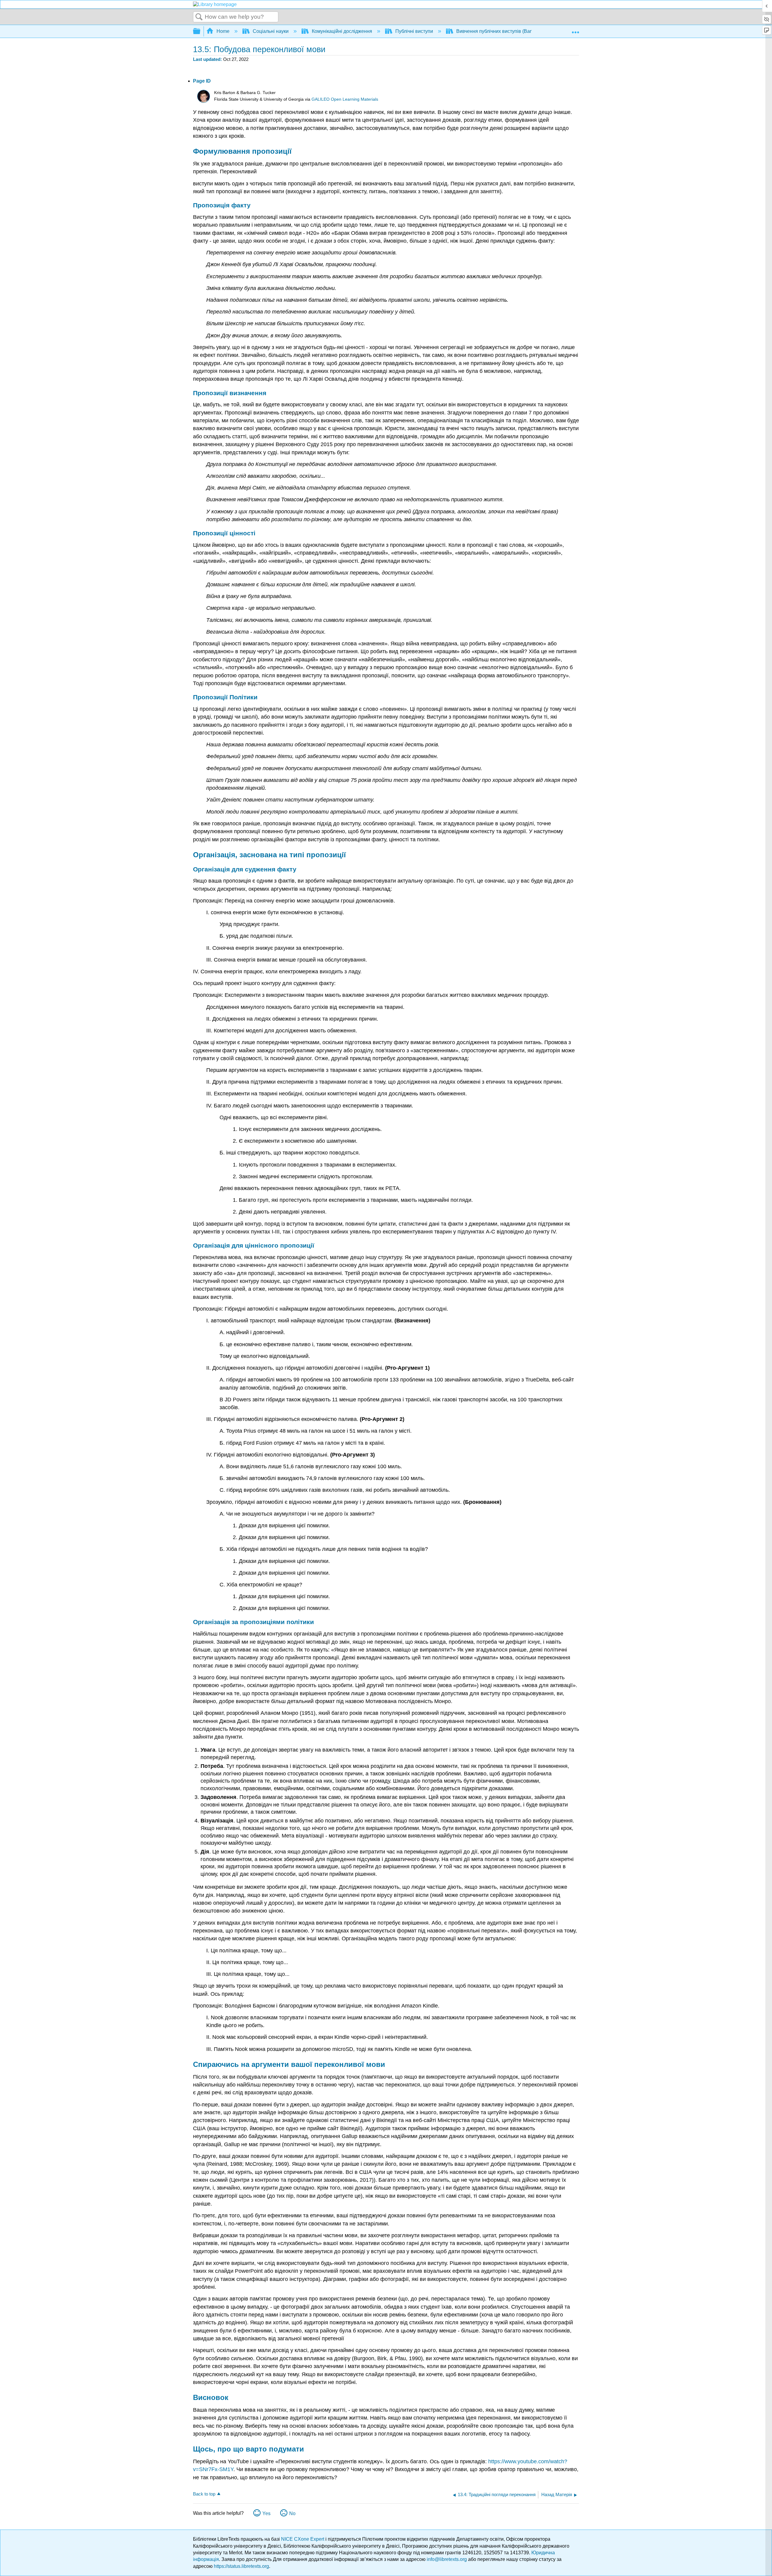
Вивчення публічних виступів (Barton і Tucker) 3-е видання (521, 31)
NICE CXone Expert (303, 2539)
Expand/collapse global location (575, 30)
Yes (266, 2513)
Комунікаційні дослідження (342, 31)
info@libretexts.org (447, 2559)
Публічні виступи (414, 31)
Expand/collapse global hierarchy (201, 31)
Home (223, 31)
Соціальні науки (271, 31)
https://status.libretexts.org (241, 2566)
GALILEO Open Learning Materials (345, 99)
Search (199, 17)
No (292, 2513)
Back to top (204, 2494)
